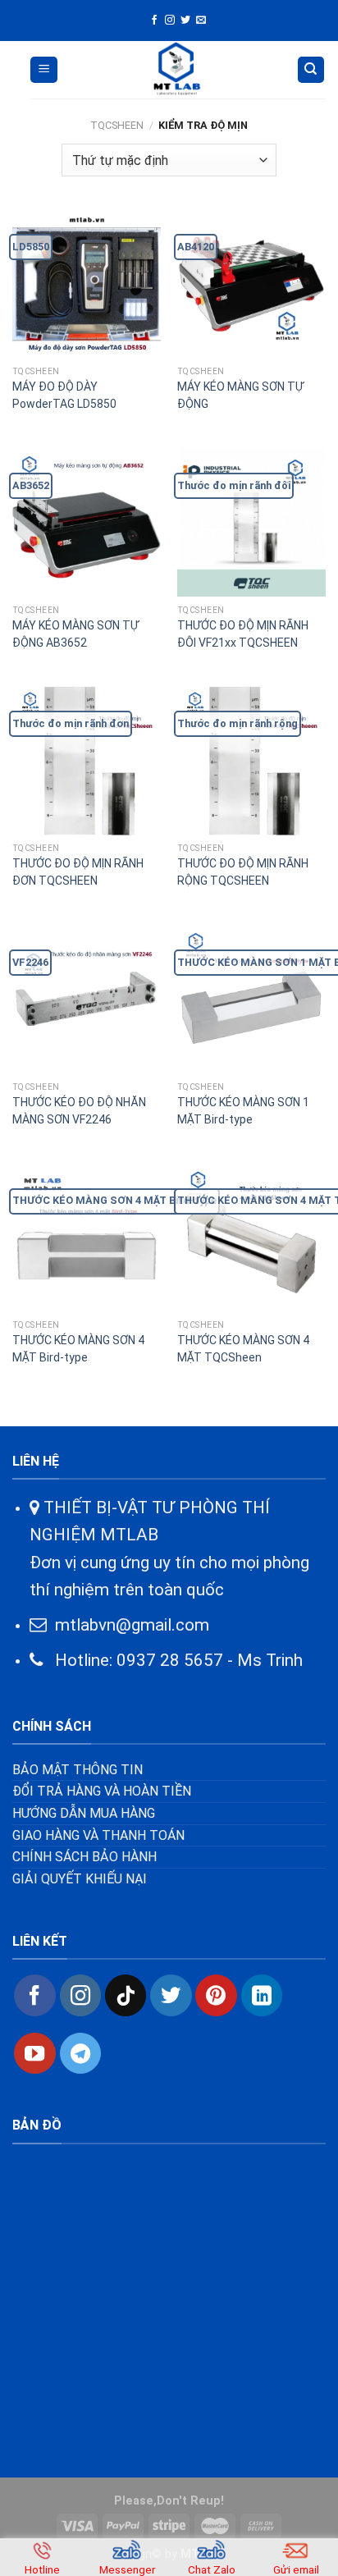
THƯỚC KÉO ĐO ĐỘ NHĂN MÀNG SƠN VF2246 (79, 1111)
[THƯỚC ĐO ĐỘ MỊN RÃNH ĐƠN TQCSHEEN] (87, 760)
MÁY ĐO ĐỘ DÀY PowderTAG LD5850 (64, 395)
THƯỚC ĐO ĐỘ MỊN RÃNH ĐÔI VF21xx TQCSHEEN (243, 634)
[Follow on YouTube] (34, 2053)
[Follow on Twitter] (185, 21)
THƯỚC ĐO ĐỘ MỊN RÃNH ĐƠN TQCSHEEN (78, 872)
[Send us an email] (201, 21)
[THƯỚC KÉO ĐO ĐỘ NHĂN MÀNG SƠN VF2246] (87, 999)
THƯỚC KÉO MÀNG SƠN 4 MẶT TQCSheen (243, 1349)
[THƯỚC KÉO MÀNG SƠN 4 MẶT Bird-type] (87, 1238)
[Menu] (44, 70)
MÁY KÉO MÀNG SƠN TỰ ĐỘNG (240, 395)
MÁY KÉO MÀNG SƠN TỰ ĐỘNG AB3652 (75, 634)
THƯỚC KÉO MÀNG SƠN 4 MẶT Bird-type (78, 1349)
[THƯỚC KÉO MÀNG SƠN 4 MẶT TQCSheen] (251, 1238)
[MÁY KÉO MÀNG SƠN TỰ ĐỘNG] (251, 284)
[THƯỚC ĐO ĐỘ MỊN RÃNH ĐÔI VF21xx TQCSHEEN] (251, 522)
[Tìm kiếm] (311, 70)
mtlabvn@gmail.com (132, 1625)
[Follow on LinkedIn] (262, 1995)
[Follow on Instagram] (170, 21)
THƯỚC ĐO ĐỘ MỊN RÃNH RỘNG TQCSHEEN (243, 872)
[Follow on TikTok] (126, 1995)
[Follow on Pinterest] (216, 1995)
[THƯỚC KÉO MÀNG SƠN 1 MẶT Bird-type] (251, 999)
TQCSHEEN (117, 125)
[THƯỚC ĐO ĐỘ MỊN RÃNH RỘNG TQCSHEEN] (251, 760)
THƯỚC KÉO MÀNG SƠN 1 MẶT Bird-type (243, 1111)
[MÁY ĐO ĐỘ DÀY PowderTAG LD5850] (87, 284)
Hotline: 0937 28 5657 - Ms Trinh (173, 1660)
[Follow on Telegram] (80, 2053)
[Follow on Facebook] (154, 21)
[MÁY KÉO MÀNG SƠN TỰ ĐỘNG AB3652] (87, 522)
